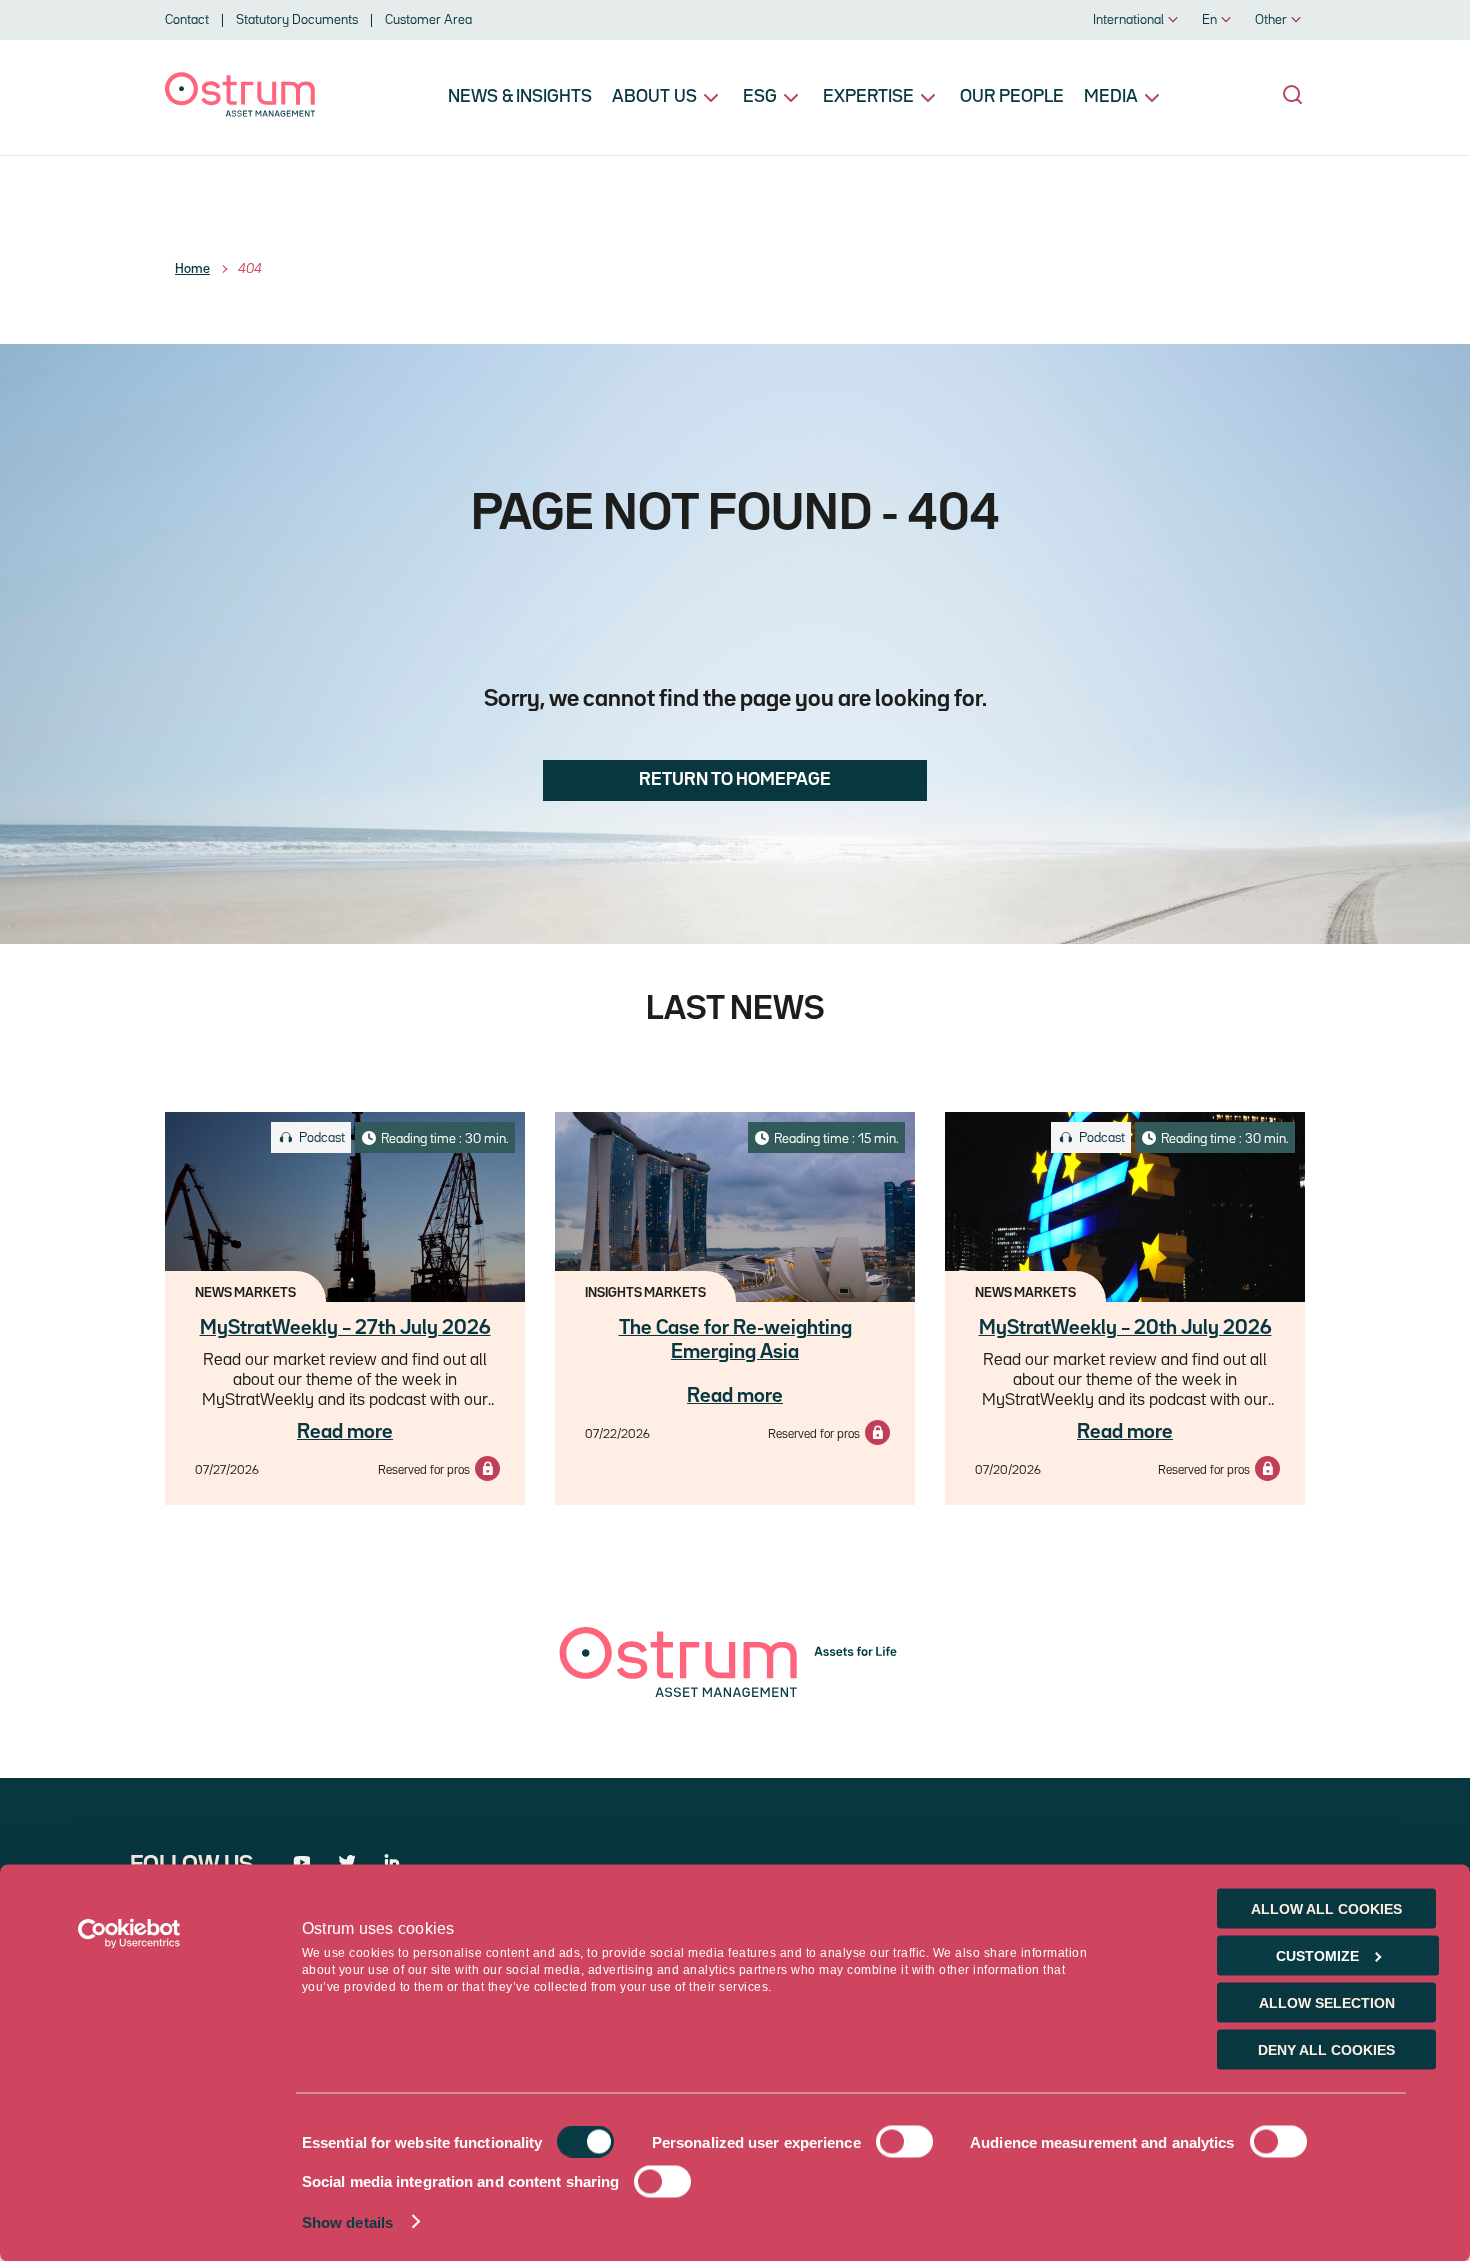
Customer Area (428, 20)
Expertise (868, 97)
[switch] (904, 2142)
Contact (187, 20)
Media (1111, 97)
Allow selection (1327, 2003)
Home (192, 269)
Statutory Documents (297, 20)
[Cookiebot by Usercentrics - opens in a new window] (129, 1934)
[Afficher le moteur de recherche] (1293, 95)
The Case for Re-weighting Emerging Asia (735, 1340)
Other (1271, 20)
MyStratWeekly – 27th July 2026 (345, 1328)
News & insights (520, 97)
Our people (1012, 97)
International (1128, 20)
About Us (654, 97)
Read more (345, 1432)
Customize (1317, 1956)
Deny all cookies (1326, 2050)
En (1209, 20)
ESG (760, 97)
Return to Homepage (735, 780)
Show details (347, 2222)
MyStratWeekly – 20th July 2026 (1125, 1328)
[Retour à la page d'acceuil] (240, 112)
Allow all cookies (1326, 1909)
